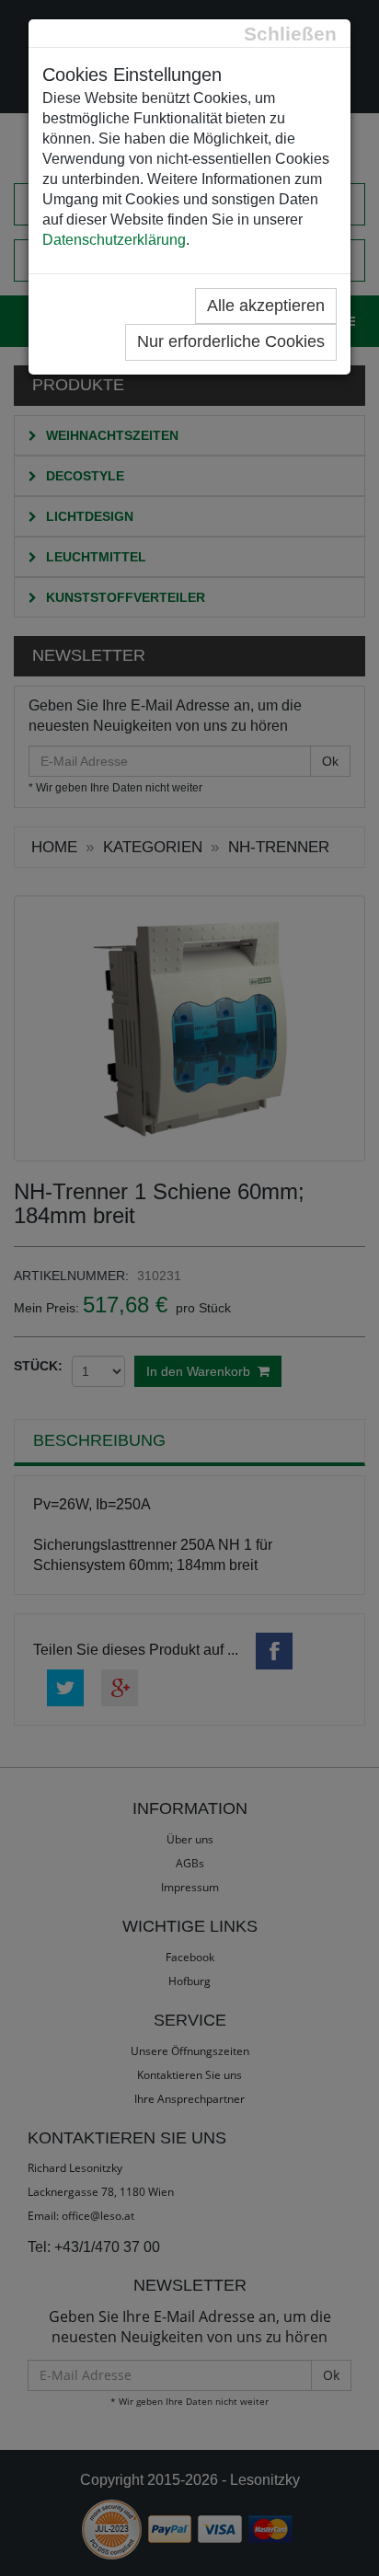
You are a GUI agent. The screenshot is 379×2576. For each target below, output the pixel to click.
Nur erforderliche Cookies (231, 341)
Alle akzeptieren (266, 306)
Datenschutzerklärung (114, 240)
